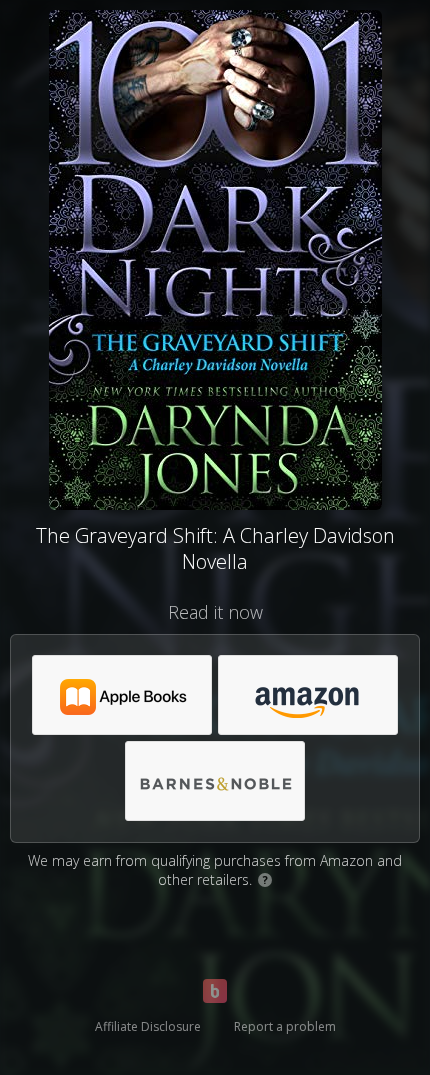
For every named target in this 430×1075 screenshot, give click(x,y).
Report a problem (285, 1026)
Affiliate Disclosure (148, 1026)
